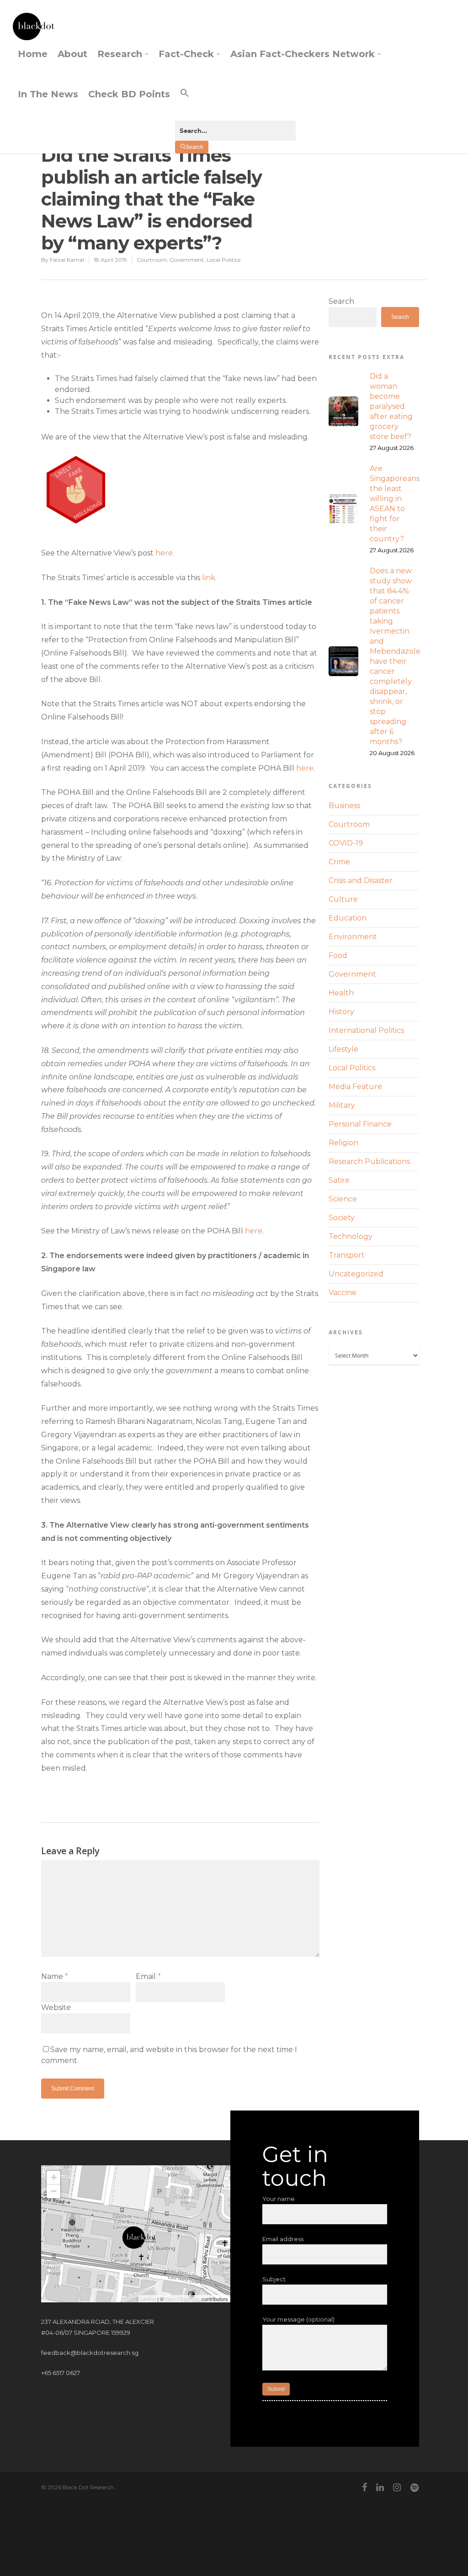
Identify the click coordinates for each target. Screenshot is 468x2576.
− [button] (54, 2191)
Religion (343, 1143)
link (209, 578)
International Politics (366, 1030)
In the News (48, 94)
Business (344, 806)
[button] (235, 101)
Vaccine (343, 1293)
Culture (343, 899)
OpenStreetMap (183, 2299)
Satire (339, 1180)
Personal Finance (360, 1124)
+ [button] (54, 2177)
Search (341, 301)
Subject (274, 2279)
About (72, 54)
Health (341, 993)
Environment (353, 937)
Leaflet (148, 2299)
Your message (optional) (298, 2319)
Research (120, 54)
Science (343, 1199)
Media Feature (355, 1087)
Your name (279, 2199)
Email (148, 1976)
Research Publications (369, 1161)
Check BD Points (129, 94)
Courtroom (152, 260)
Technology (351, 1236)
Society (342, 1218)
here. (165, 553)
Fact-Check (186, 54)
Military (342, 1105)
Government (187, 260)
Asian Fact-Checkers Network (303, 54)
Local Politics (223, 260)
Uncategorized (356, 1274)
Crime (339, 862)
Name (55, 1976)
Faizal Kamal (67, 260)
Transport (347, 1255)
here (305, 768)
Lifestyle (343, 1049)
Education (348, 918)
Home (33, 54)
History (341, 1012)
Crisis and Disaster (361, 881)
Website (56, 2007)
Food (338, 955)
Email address (283, 2239)
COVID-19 (346, 843)
